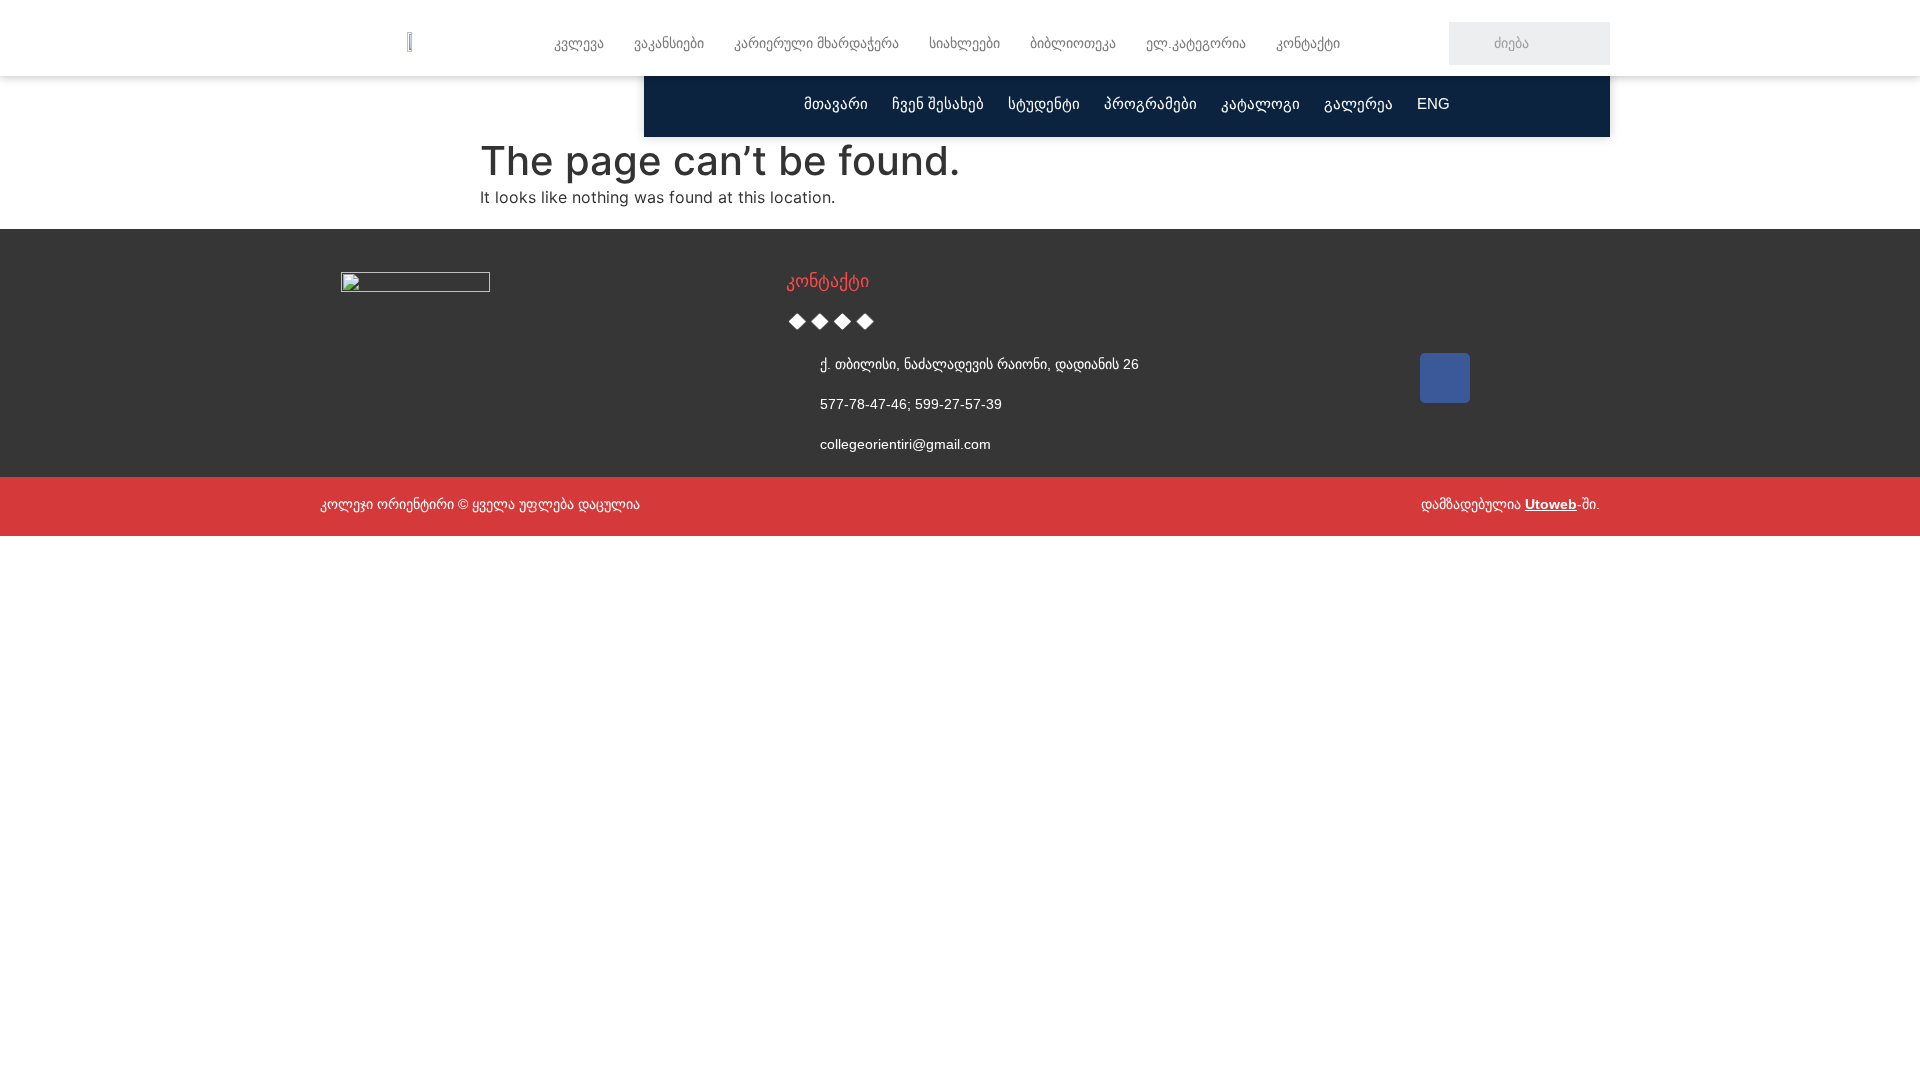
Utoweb (1551, 504)
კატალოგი (1260, 103)
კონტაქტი (1308, 43)
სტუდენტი (1044, 103)
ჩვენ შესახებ (938, 103)
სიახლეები (964, 43)
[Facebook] (1445, 378)
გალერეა (1358, 103)
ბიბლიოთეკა (1073, 43)
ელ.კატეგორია (1196, 43)
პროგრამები (1150, 103)
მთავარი (836, 103)
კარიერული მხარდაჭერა (816, 43)
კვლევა (579, 43)
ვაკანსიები (669, 43)
